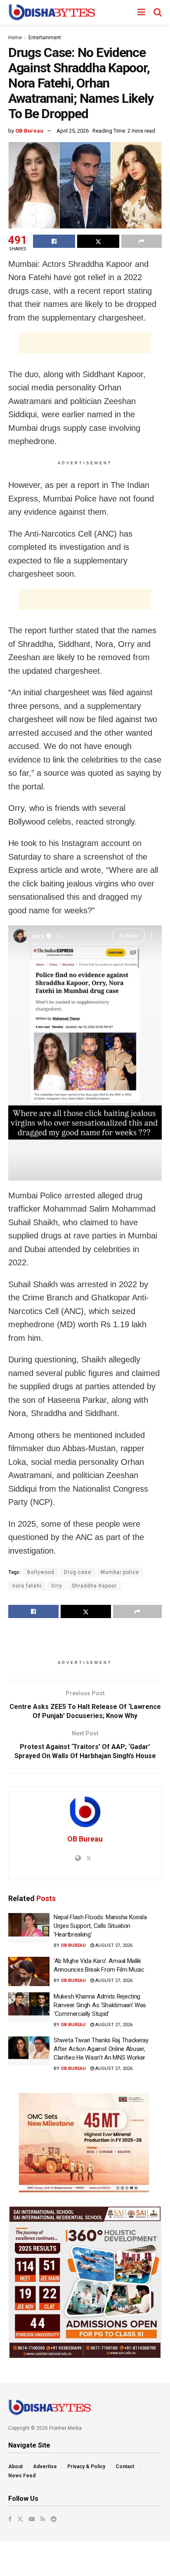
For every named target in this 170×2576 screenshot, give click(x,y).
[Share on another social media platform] (142, 241)
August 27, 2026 (113, 1945)
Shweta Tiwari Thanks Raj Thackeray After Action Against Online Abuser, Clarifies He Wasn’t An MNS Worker (101, 2049)
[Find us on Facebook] (10, 2519)
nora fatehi (27, 1586)
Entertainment (45, 38)
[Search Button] (158, 12)
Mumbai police (120, 1572)
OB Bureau (29, 131)
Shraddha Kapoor (94, 1586)
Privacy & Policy (86, 2467)
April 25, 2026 (73, 131)
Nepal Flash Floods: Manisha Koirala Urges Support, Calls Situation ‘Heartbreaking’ (100, 1926)
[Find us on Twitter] (20, 2519)
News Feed (22, 2476)
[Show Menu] (141, 12)
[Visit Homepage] (52, 12)
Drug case (78, 1572)
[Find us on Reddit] (54, 2519)
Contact (125, 2467)
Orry (57, 1586)
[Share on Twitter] (98, 241)
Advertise (45, 2467)
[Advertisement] (85, 343)
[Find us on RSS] (43, 2519)
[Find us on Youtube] (32, 2519)
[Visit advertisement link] (85, 2143)
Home (15, 38)
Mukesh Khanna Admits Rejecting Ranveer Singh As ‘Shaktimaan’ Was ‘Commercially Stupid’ (100, 2005)
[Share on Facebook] (54, 241)
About (15, 2467)
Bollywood (41, 1572)
